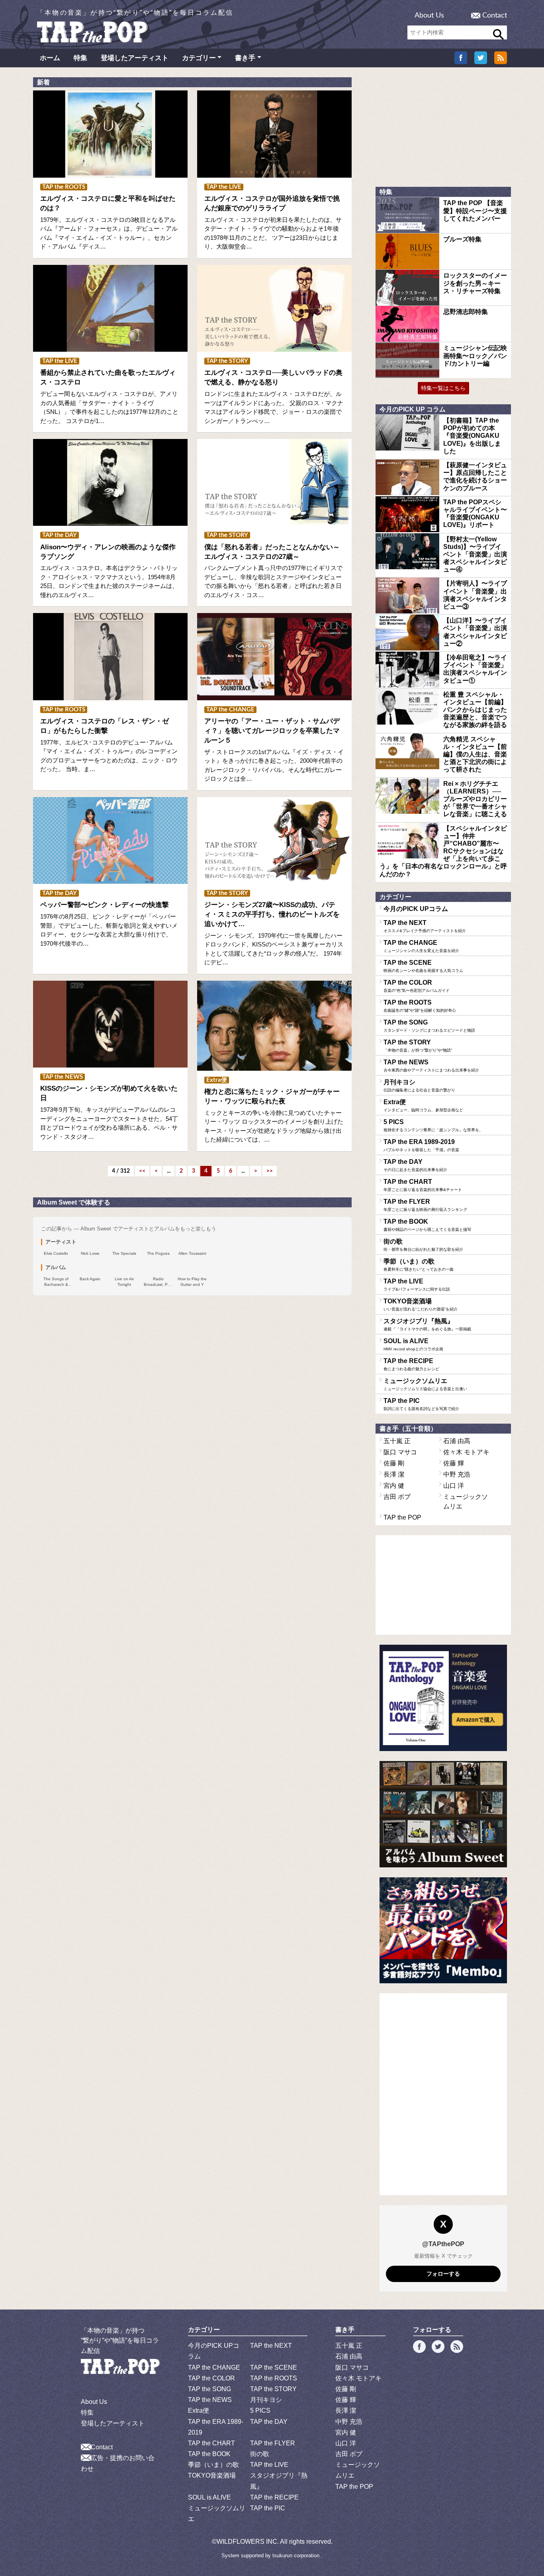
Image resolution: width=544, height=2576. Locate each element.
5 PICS (433, 1125)
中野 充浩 (457, 1474)
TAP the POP (402, 1517)
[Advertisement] (443, 127)
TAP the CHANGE (421, 946)
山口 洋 (454, 1486)
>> (270, 1171)
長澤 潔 (394, 1474)
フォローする (443, 2274)
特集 (80, 58)
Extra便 (423, 1105)
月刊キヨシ (419, 1085)
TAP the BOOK (427, 1225)
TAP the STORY (418, 1046)
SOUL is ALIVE (413, 1344)
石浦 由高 (457, 1441)
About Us (429, 16)
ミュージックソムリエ (425, 1384)
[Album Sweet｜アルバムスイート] (443, 1814)
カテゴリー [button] (199, 58)
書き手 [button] (245, 58)
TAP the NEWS (431, 1066)
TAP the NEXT (425, 926)
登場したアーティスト (135, 58)
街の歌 (423, 1245)
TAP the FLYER (425, 1205)
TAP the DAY (415, 1165)
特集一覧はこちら (443, 388)
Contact (495, 16)
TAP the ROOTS (420, 1006)
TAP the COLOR (417, 986)
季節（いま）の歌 (419, 1265)
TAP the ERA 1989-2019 (421, 1145)
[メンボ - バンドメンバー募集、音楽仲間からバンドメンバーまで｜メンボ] (443, 1931)
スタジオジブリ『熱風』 (427, 1324)
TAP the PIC (421, 1404)
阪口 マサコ (400, 1452)
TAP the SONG (429, 1026)
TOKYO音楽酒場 (421, 1305)
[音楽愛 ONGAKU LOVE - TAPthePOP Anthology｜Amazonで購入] (443, 1698)
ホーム (50, 58)
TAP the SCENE (423, 966)
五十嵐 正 (397, 1441)
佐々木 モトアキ (466, 1452)
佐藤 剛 (394, 1463)
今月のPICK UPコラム (416, 909)
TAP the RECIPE (411, 1364)
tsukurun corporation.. (297, 2555)
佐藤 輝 (454, 1463)
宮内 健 (394, 1486)
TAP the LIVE (417, 1285)
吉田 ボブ (397, 1497)
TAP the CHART (423, 1185)
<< (142, 1171)
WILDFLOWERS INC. (248, 2542)
